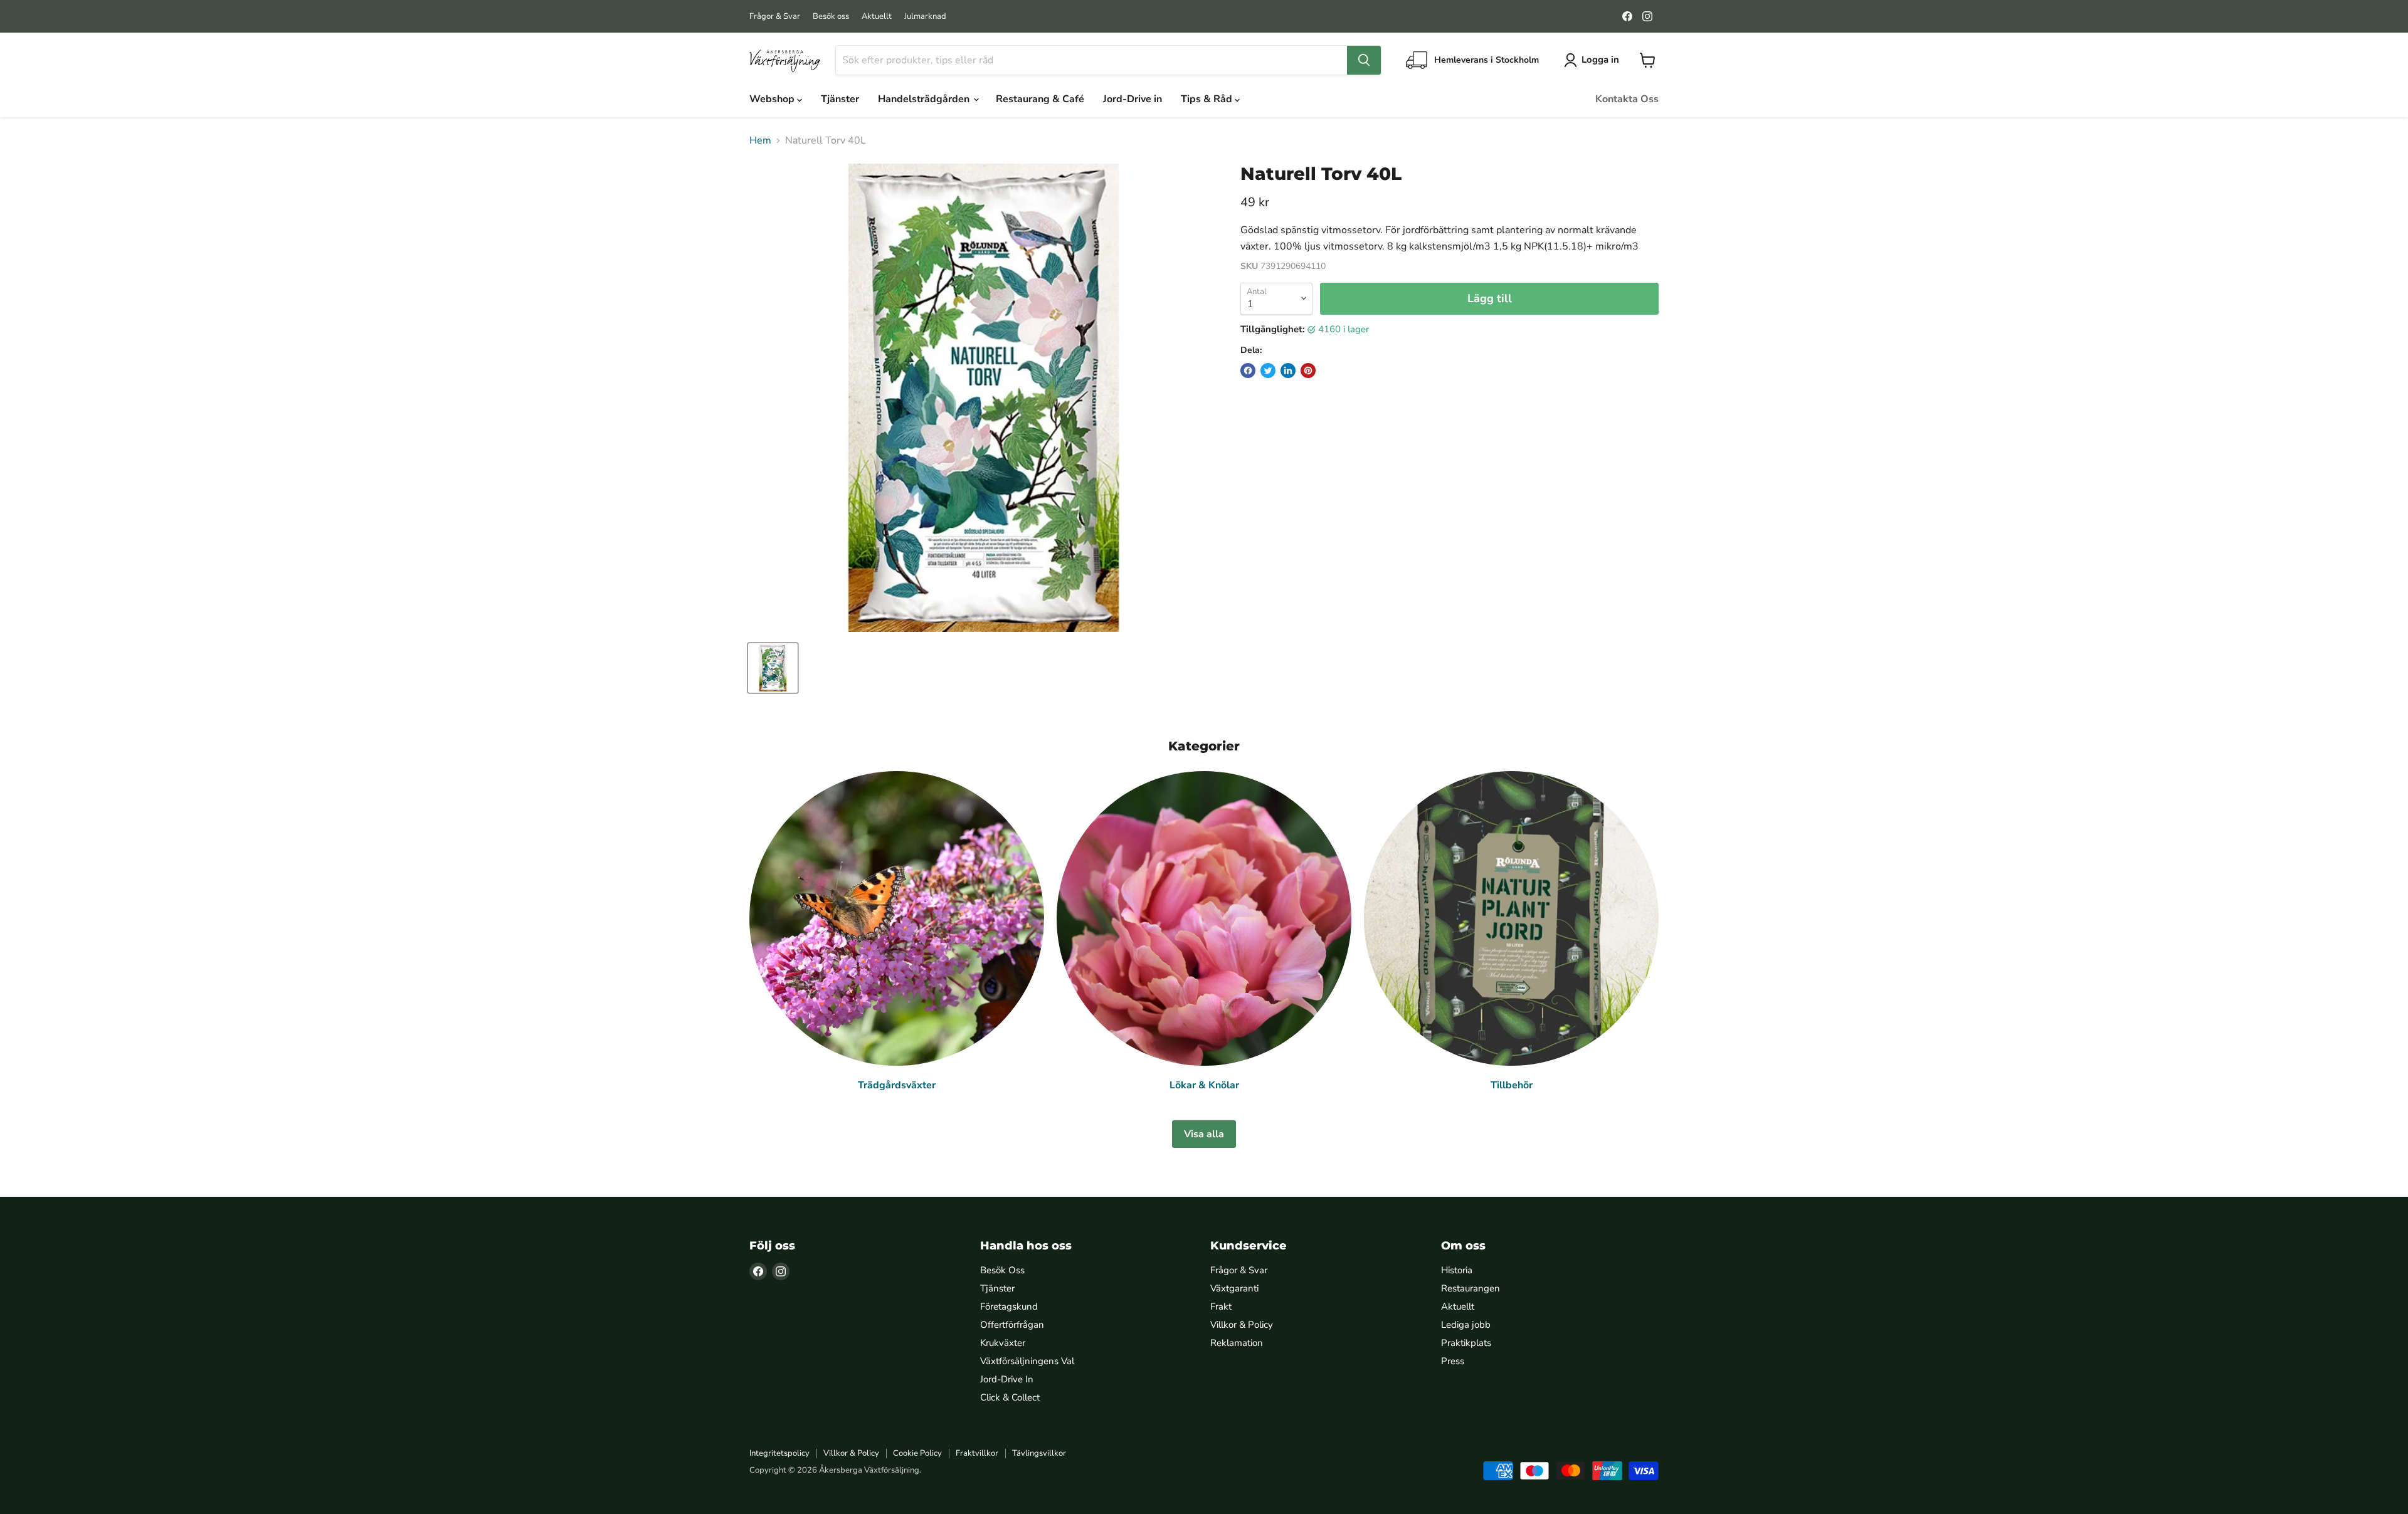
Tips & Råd (1208, 99)
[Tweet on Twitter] (1268, 371)
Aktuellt (877, 17)
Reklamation (1237, 1343)
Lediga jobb (1466, 1325)
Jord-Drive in (1133, 99)
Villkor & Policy (1242, 1325)
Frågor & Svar (775, 17)
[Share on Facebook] (1248, 371)
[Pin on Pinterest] (1308, 371)
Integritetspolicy (779, 1453)
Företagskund (1009, 1306)
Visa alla (1204, 1134)
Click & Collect (1010, 1397)
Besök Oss (1002, 1270)
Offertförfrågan (1012, 1325)
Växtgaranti (1234, 1288)
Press (1453, 1361)
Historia (1457, 1270)
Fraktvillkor (977, 1453)
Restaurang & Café (1040, 99)
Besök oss (831, 17)
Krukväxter (1003, 1343)
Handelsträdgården (925, 99)
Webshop (773, 99)
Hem (760, 140)
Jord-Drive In (1007, 1379)
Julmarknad (925, 17)
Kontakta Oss (1627, 99)
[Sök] (1364, 60)
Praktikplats (1466, 1343)
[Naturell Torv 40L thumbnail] (773, 668)
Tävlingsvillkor (1039, 1453)
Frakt (1221, 1306)
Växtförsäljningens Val (1027, 1361)
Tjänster (840, 99)
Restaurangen (1471, 1288)
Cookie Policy (917, 1453)
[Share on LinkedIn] (1288, 371)
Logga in (1600, 60)
